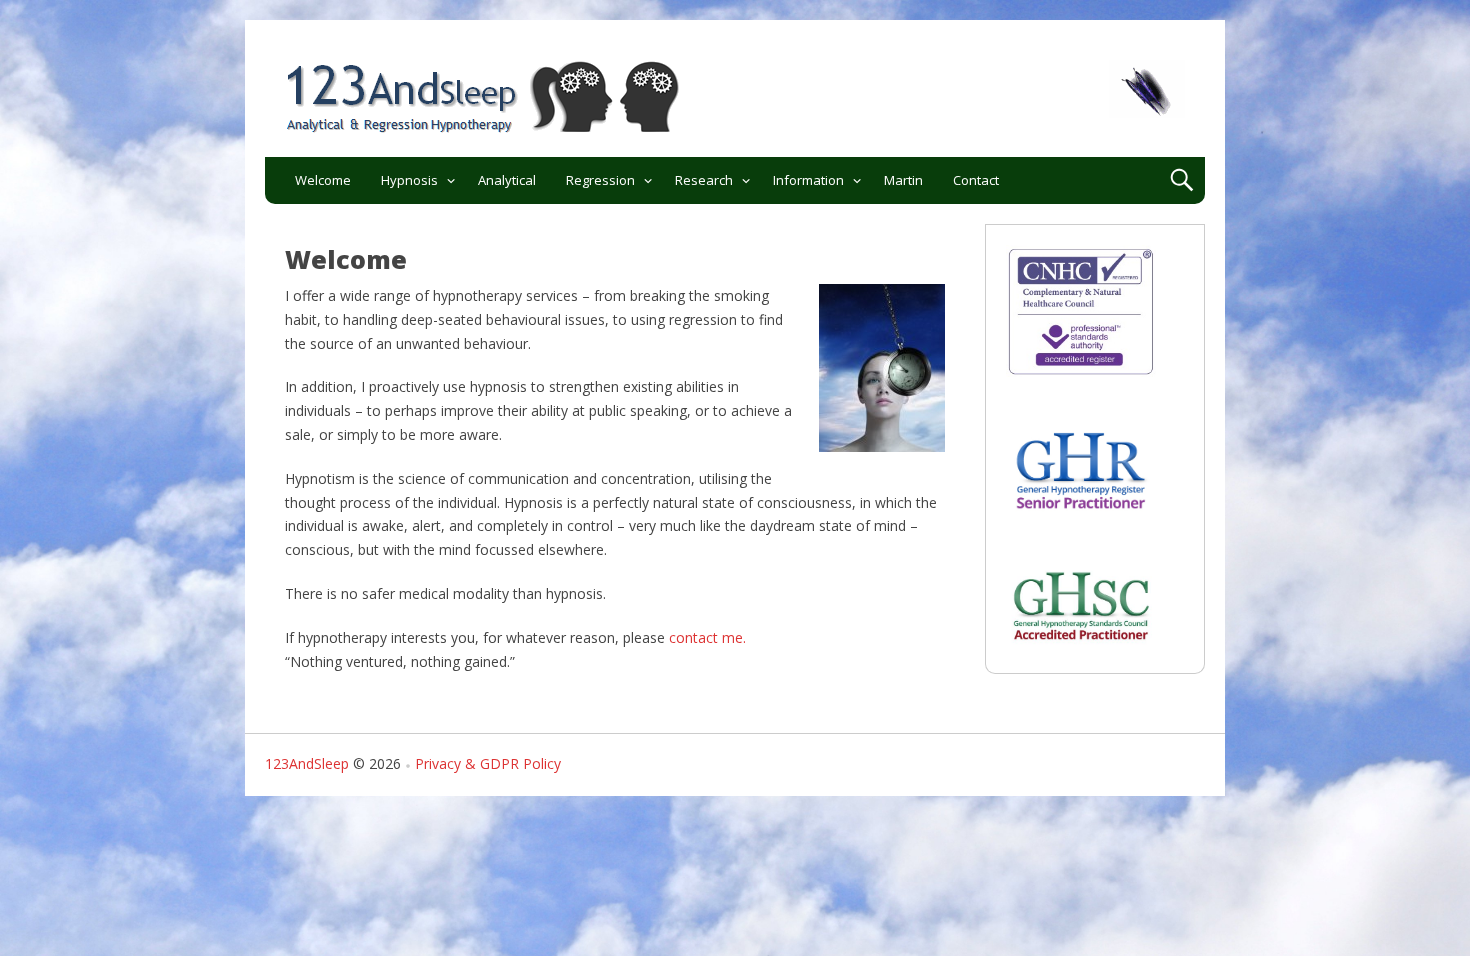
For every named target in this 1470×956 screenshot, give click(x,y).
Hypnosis (409, 180)
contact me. (707, 637)
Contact (976, 180)
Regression (600, 180)
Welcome (323, 180)
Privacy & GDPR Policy (488, 763)
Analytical (507, 180)
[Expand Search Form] (1181, 180)
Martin (903, 180)
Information (808, 180)
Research (704, 180)
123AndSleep (307, 763)
